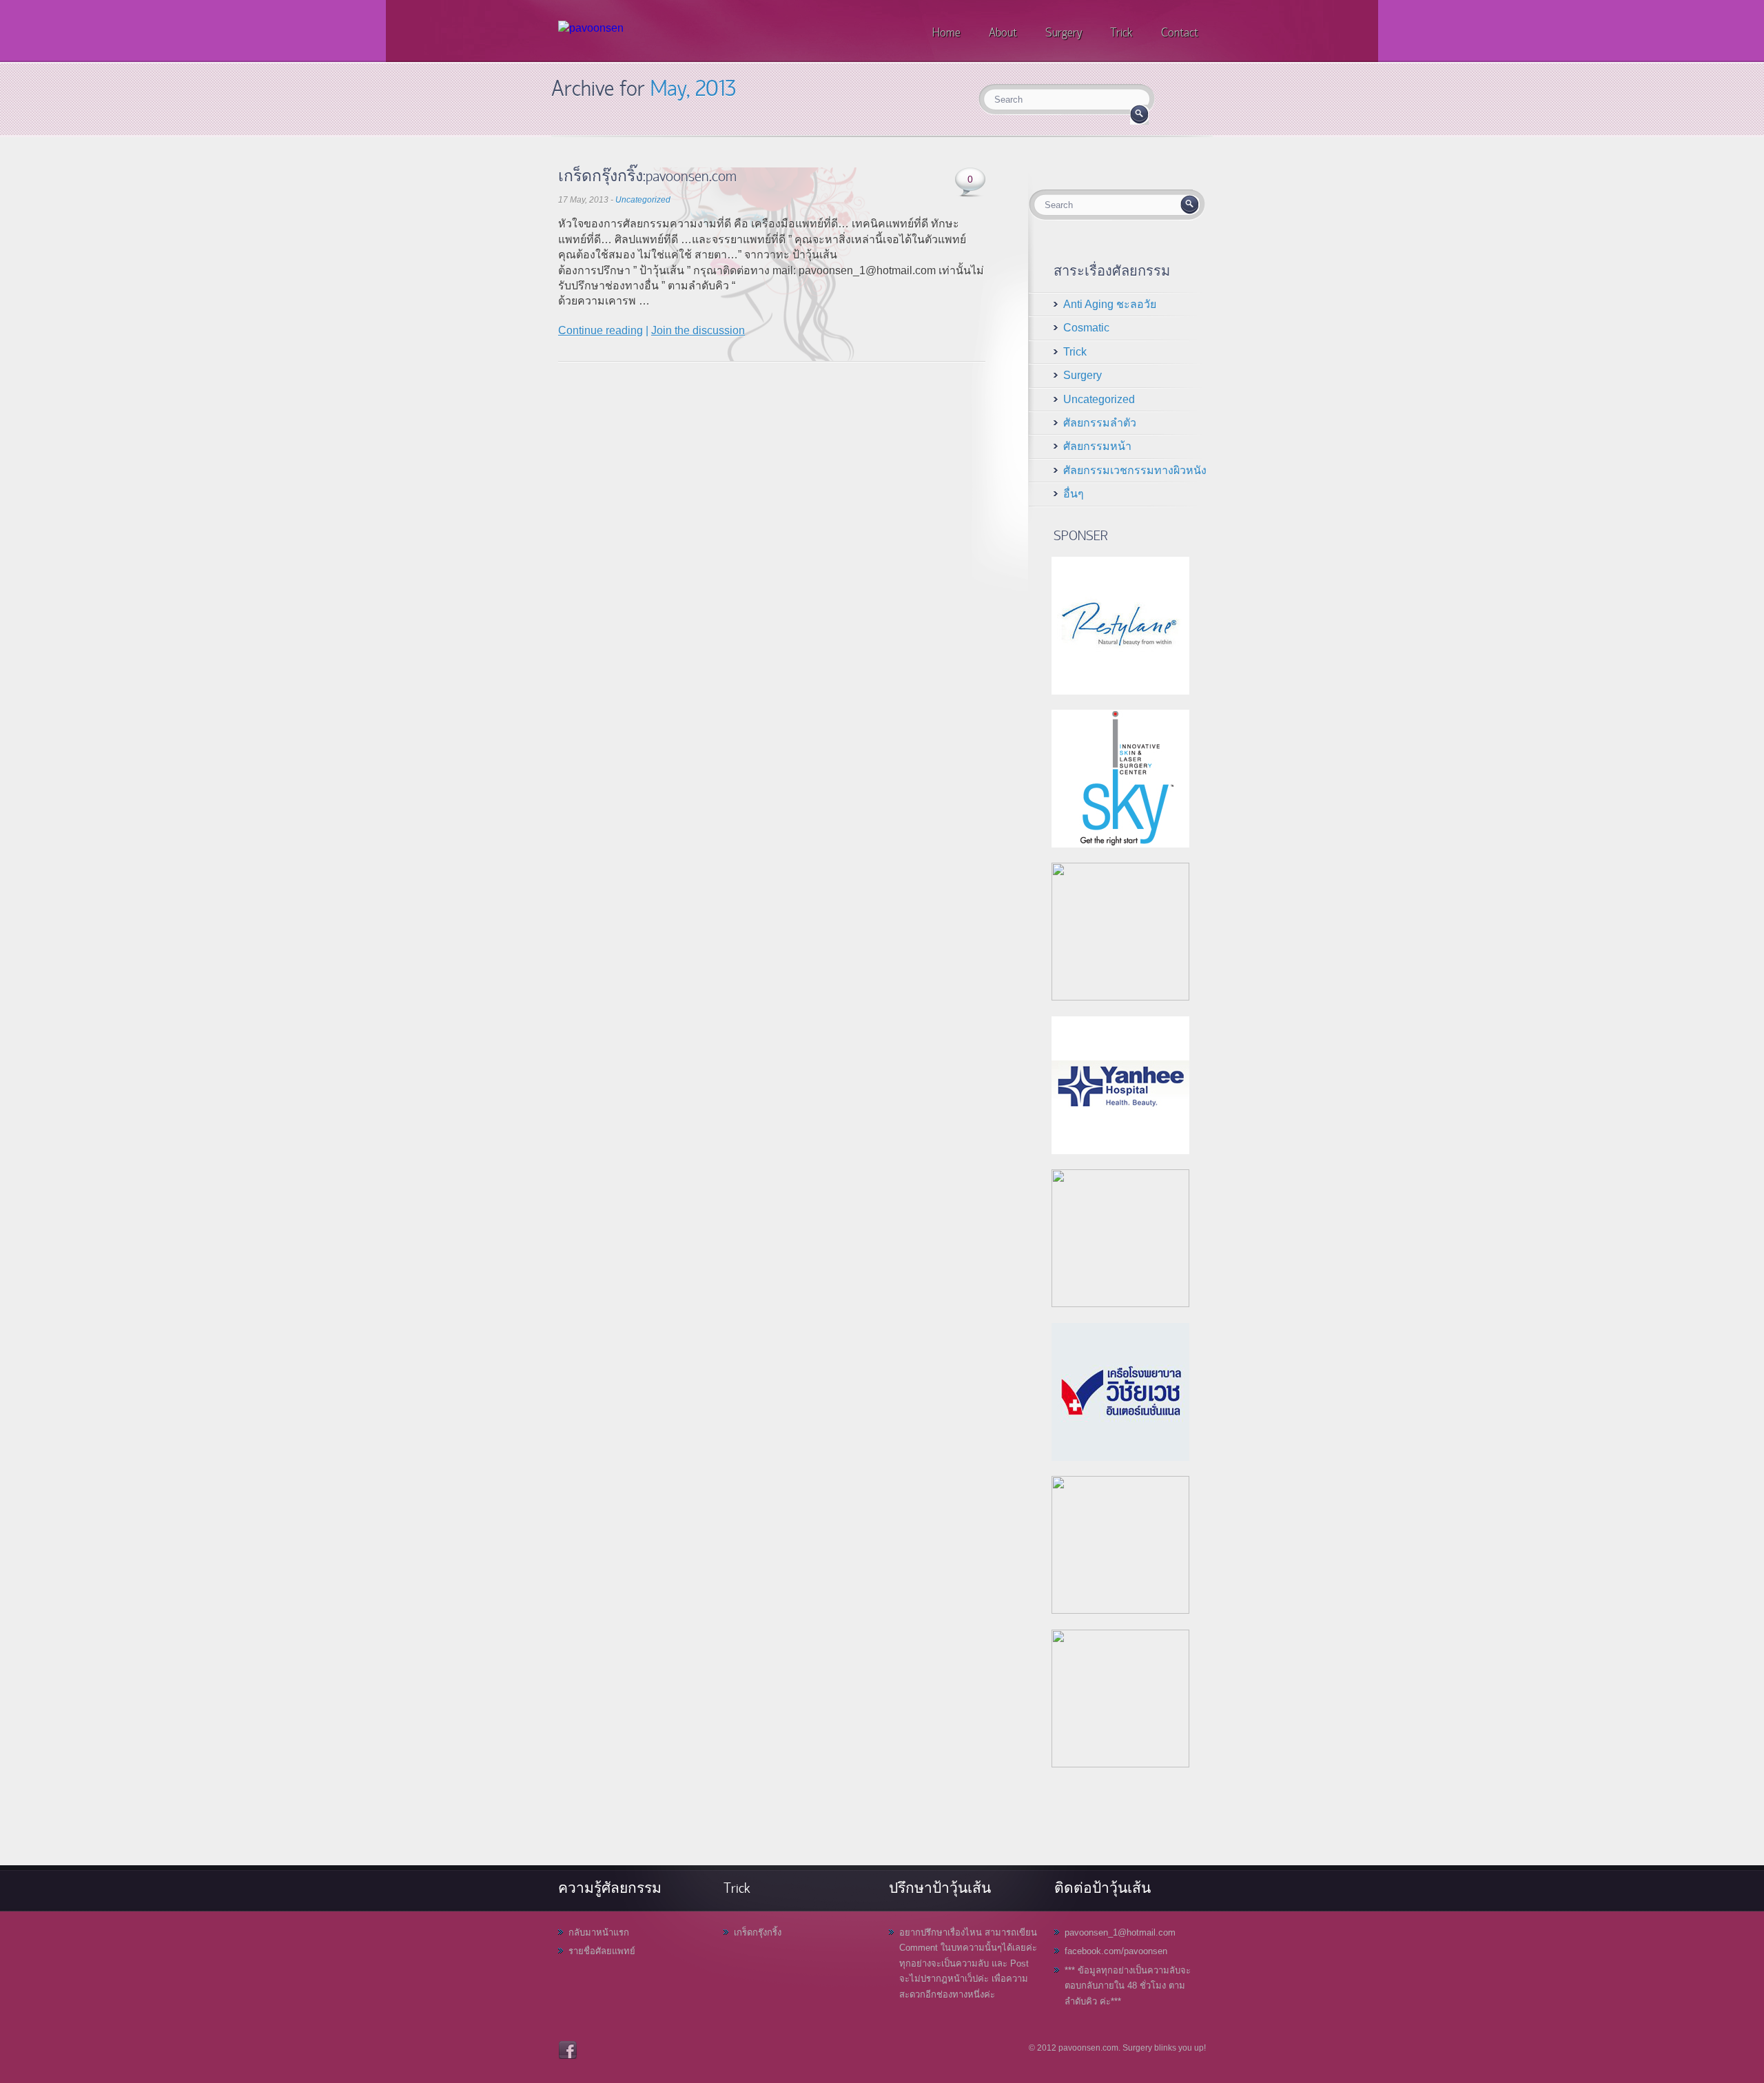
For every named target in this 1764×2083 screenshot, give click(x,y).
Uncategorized (643, 200)
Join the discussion (698, 330)
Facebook (568, 2050)
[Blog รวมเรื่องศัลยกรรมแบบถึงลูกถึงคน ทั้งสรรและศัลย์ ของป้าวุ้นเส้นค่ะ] (591, 28)
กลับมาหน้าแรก (599, 1932)
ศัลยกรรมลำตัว (1100, 423)
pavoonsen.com (1088, 2048)
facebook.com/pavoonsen (1116, 1951)
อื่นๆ (1074, 494)
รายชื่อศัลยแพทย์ (602, 1951)
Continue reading (601, 330)
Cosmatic (1086, 328)
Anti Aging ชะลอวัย (1110, 304)
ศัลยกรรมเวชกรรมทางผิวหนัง (1135, 470)
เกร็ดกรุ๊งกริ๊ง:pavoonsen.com (647, 175)
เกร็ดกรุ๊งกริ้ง (758, 1932)
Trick (1075, 352)
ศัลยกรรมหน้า (1097, 446)
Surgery (1083, 375)
